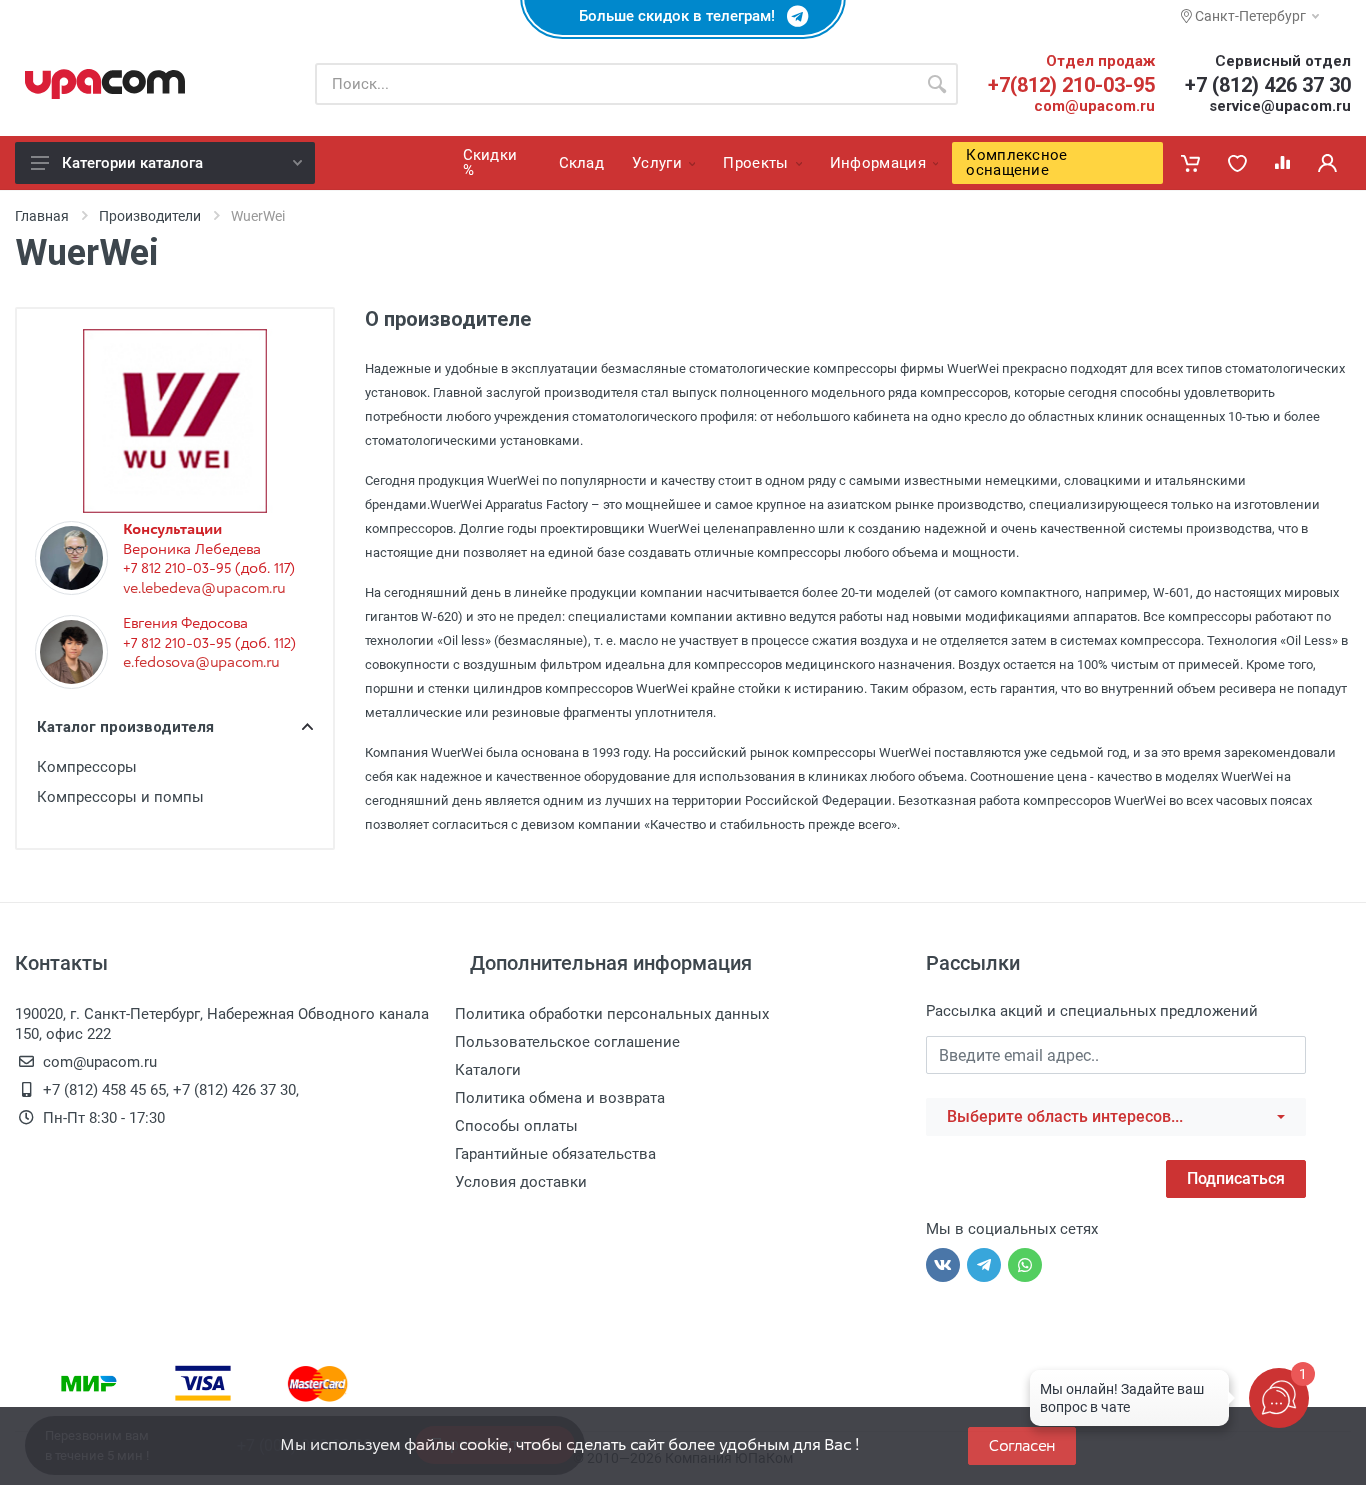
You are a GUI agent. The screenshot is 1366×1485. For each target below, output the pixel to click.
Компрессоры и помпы (120, 797)
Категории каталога (132, 163)
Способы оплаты (516, 1126)
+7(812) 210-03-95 (1071, 85)
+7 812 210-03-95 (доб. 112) (209, 643)
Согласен (1022, 1445)
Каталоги (488, 1070)
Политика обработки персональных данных (612, 1014)
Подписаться (1236, 1178)
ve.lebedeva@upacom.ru (204, 588)
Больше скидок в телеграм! (683, 16)
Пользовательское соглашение (567, 1042)
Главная (42, 216)
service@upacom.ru (1280, 106)
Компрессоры (87, 767)
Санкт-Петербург (1249, 16)
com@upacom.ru (1094, 106)
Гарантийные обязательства (555, 1154)
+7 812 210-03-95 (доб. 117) (209, 568)
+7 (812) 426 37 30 (1268, 85)
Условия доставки (521, 1182)
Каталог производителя (125, 727)
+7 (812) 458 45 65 (104, 1090)
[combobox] (1116, 1117)
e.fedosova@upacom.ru (201, 662)
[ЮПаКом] (105, 84)
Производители (150, 216)
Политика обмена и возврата (560, 1098)
